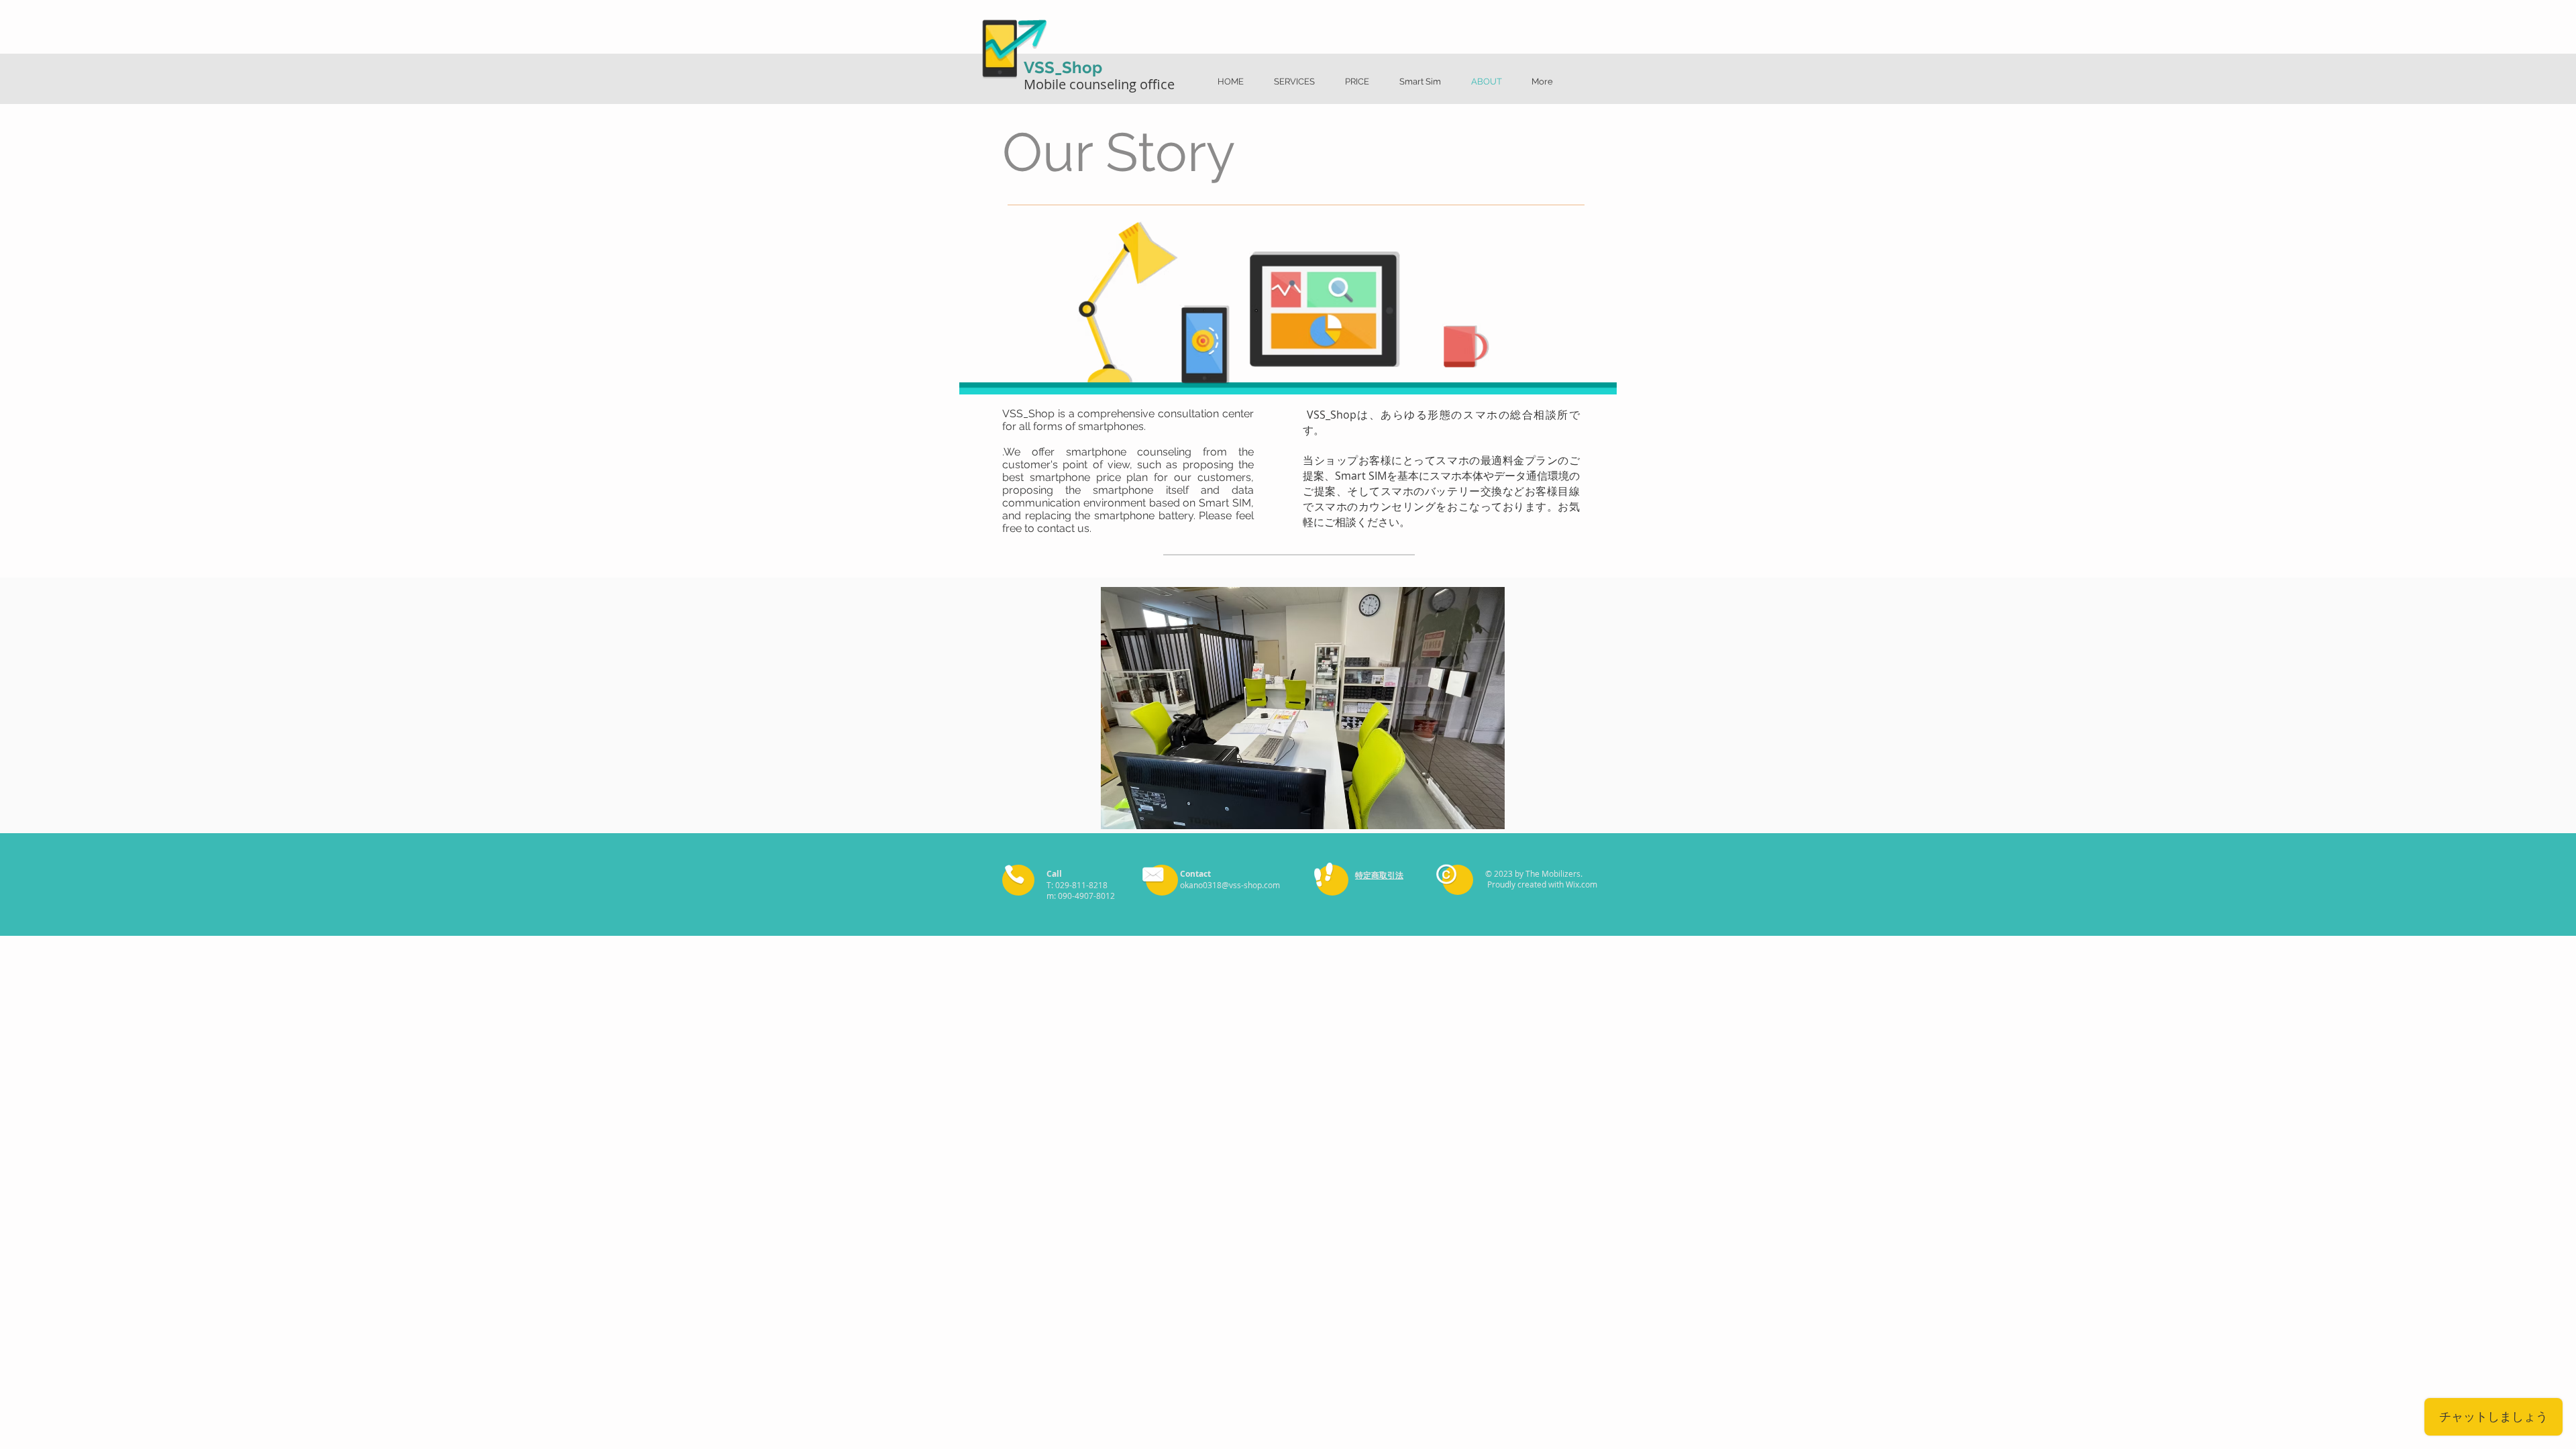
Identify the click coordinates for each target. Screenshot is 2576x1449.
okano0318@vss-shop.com (1230, 885)
